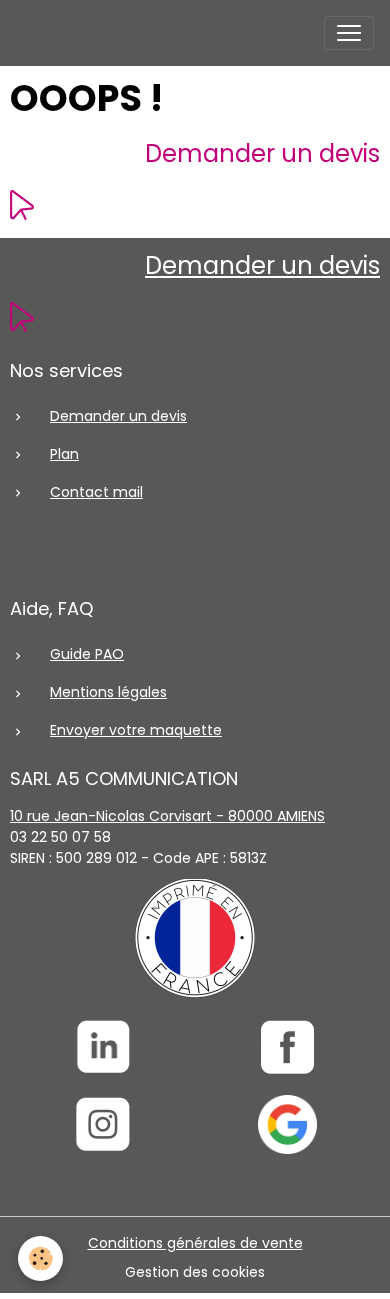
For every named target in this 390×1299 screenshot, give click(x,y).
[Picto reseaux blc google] (287, 1124)
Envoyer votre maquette (136, 730)
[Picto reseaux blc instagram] (102, 1124)
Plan (64, 454)
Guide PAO (87, 654)
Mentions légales (108, 692)
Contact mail (96, 492)
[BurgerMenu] (349, 33)
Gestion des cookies (195, 1272)
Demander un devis (262, 153)
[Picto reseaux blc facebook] (287, 1047)
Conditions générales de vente (195, 1243)
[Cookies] (40, 1258)
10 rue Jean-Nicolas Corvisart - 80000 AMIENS (167, 816)
